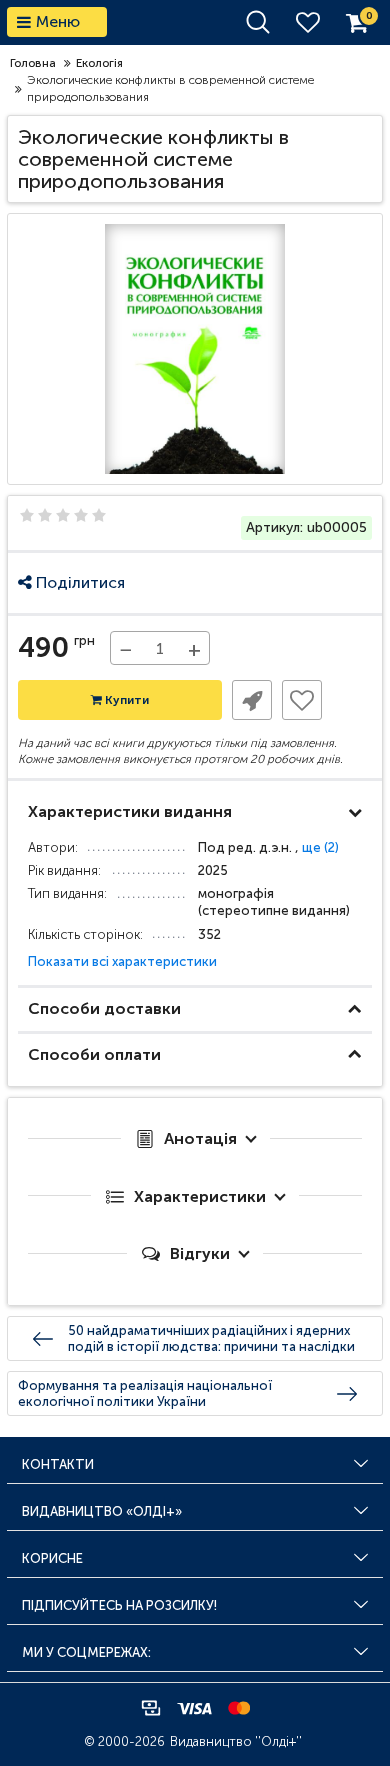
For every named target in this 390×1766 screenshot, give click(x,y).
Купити (125, 700)
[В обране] (302, 700)
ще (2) (320, 847)
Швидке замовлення (252, 700)
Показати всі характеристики (122, 961)
